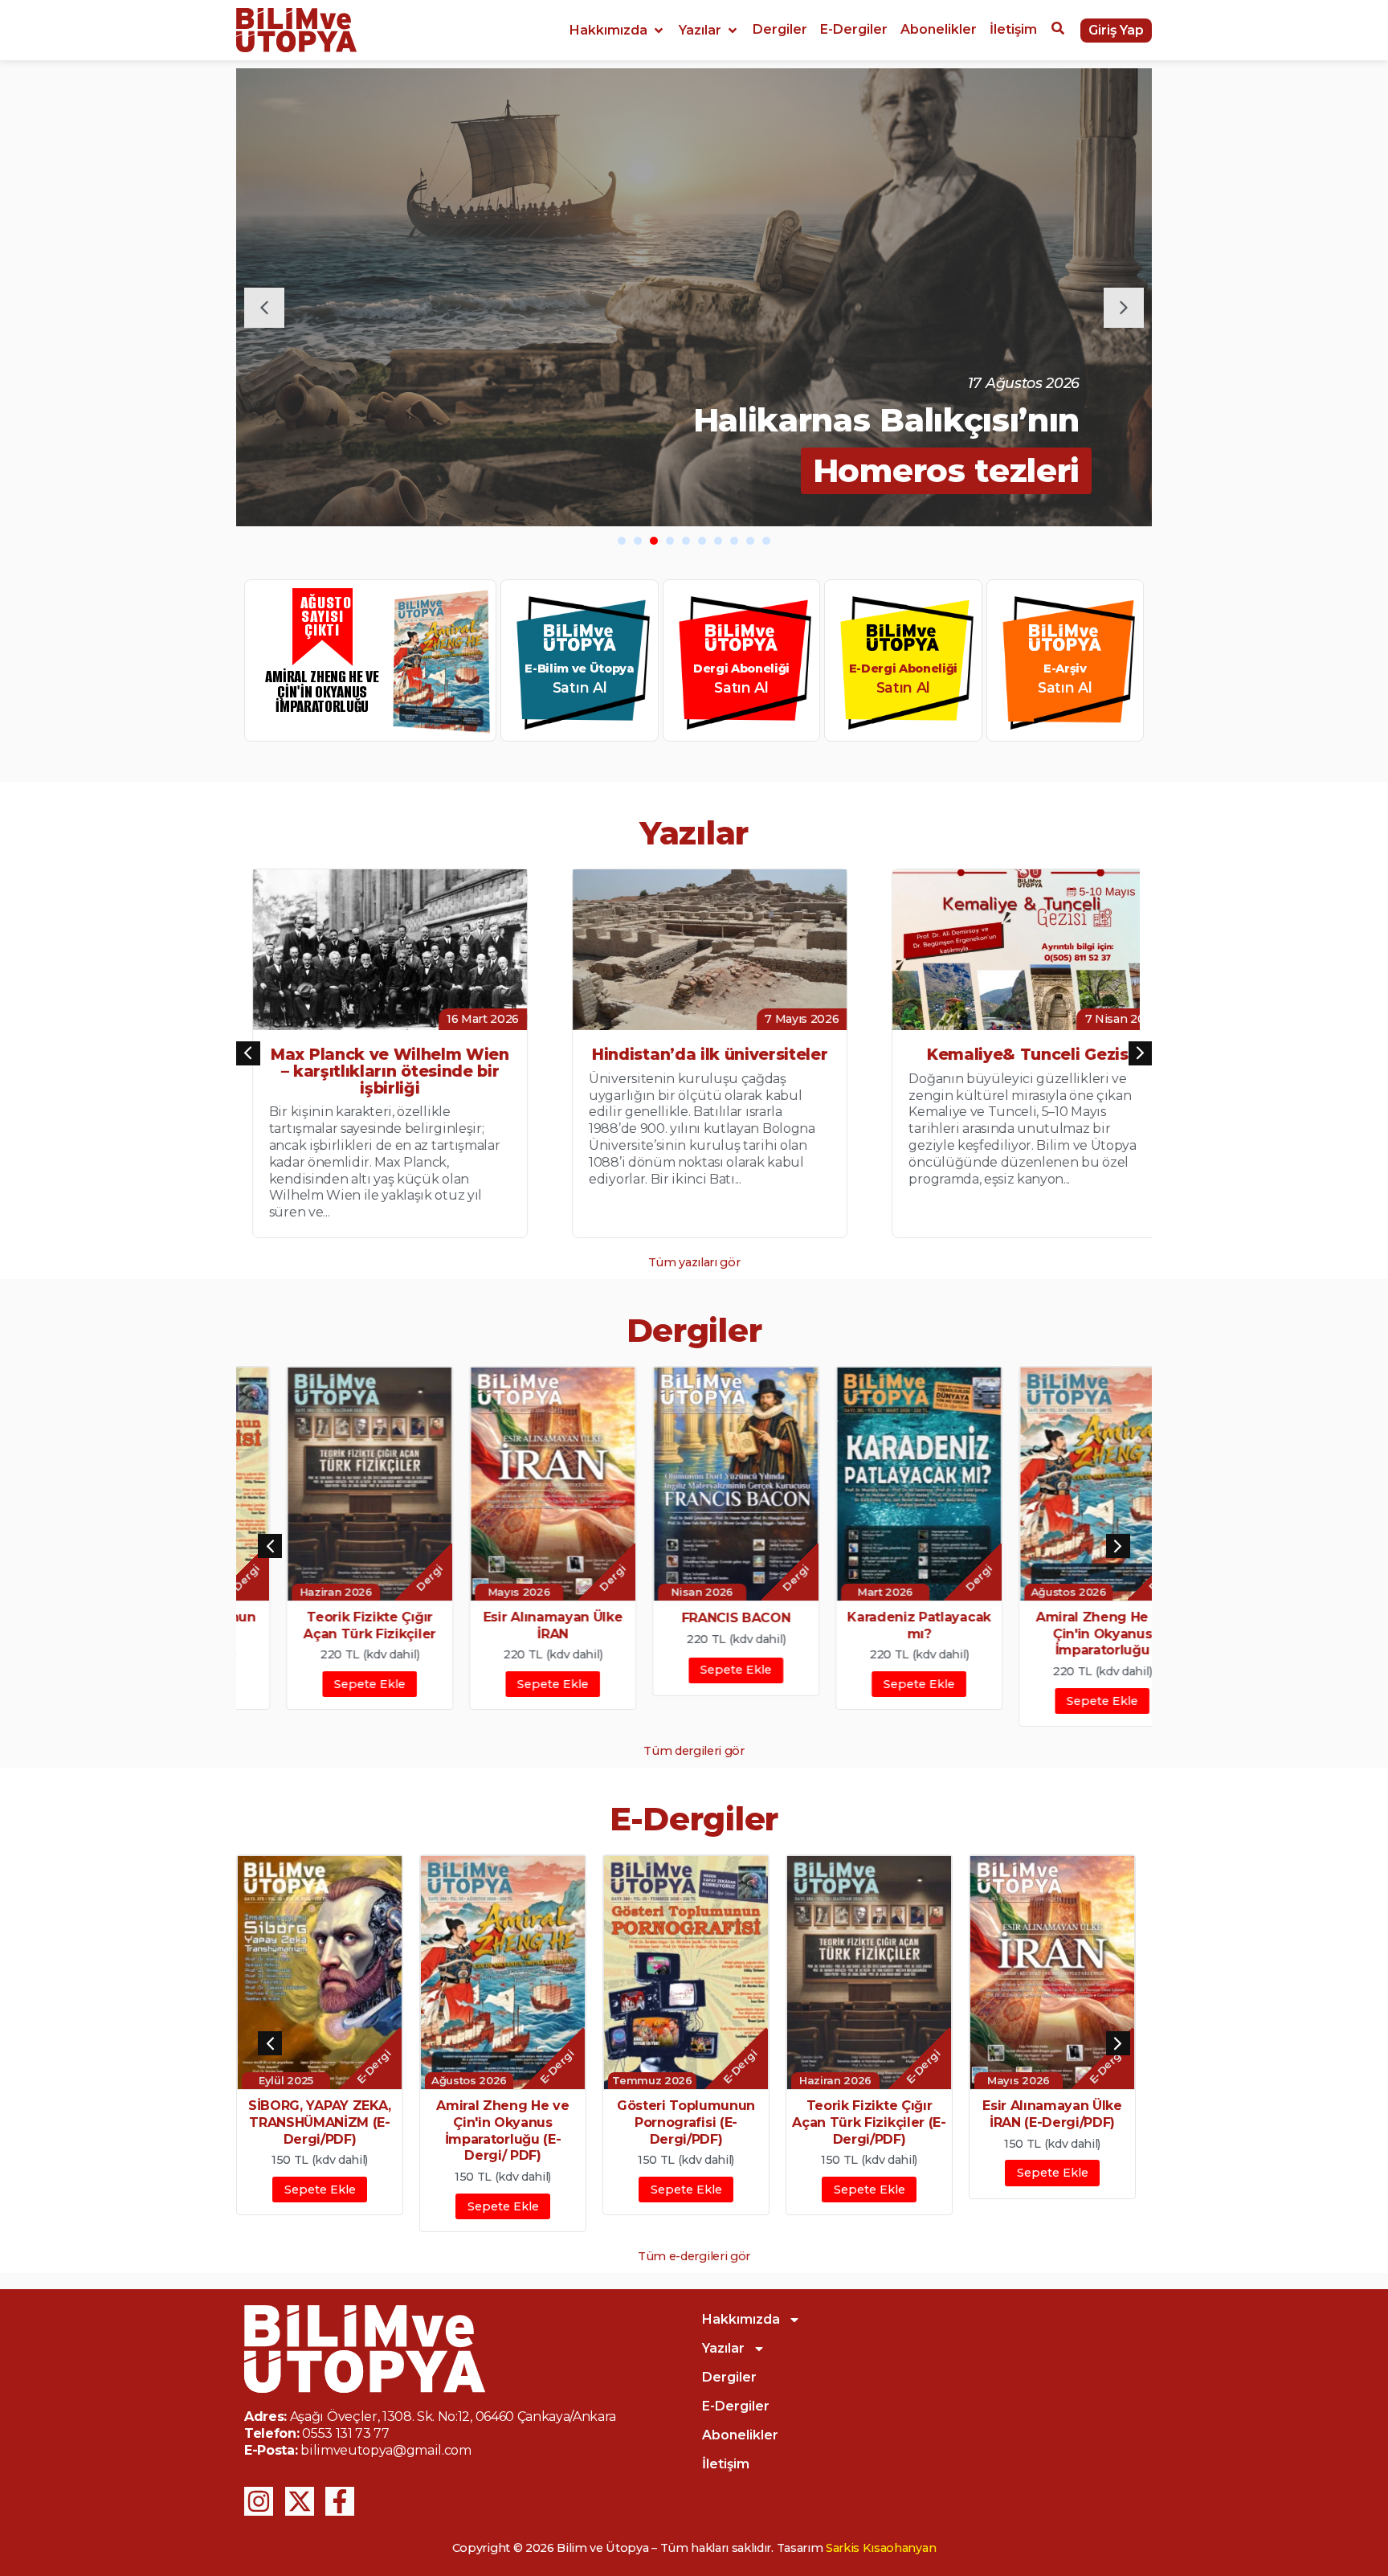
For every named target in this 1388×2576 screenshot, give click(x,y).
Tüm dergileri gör (694, 1751)
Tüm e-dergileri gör (694, 2256)
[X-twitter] (300, 2501)
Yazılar (723, 2348)
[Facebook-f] (340, 2501)
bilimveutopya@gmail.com (386, 2450)
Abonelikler (740, 2435)
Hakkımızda (741, 2319)
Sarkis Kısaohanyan (881, 2548)
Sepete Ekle (320, 1684)
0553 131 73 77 (346, 2433)
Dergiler (729, 2377)
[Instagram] (259, 2501)
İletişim (726, 2464)
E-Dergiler (736, 2406)
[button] (618, 31)
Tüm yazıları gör (694, 1262)
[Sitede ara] (1058, 31)
